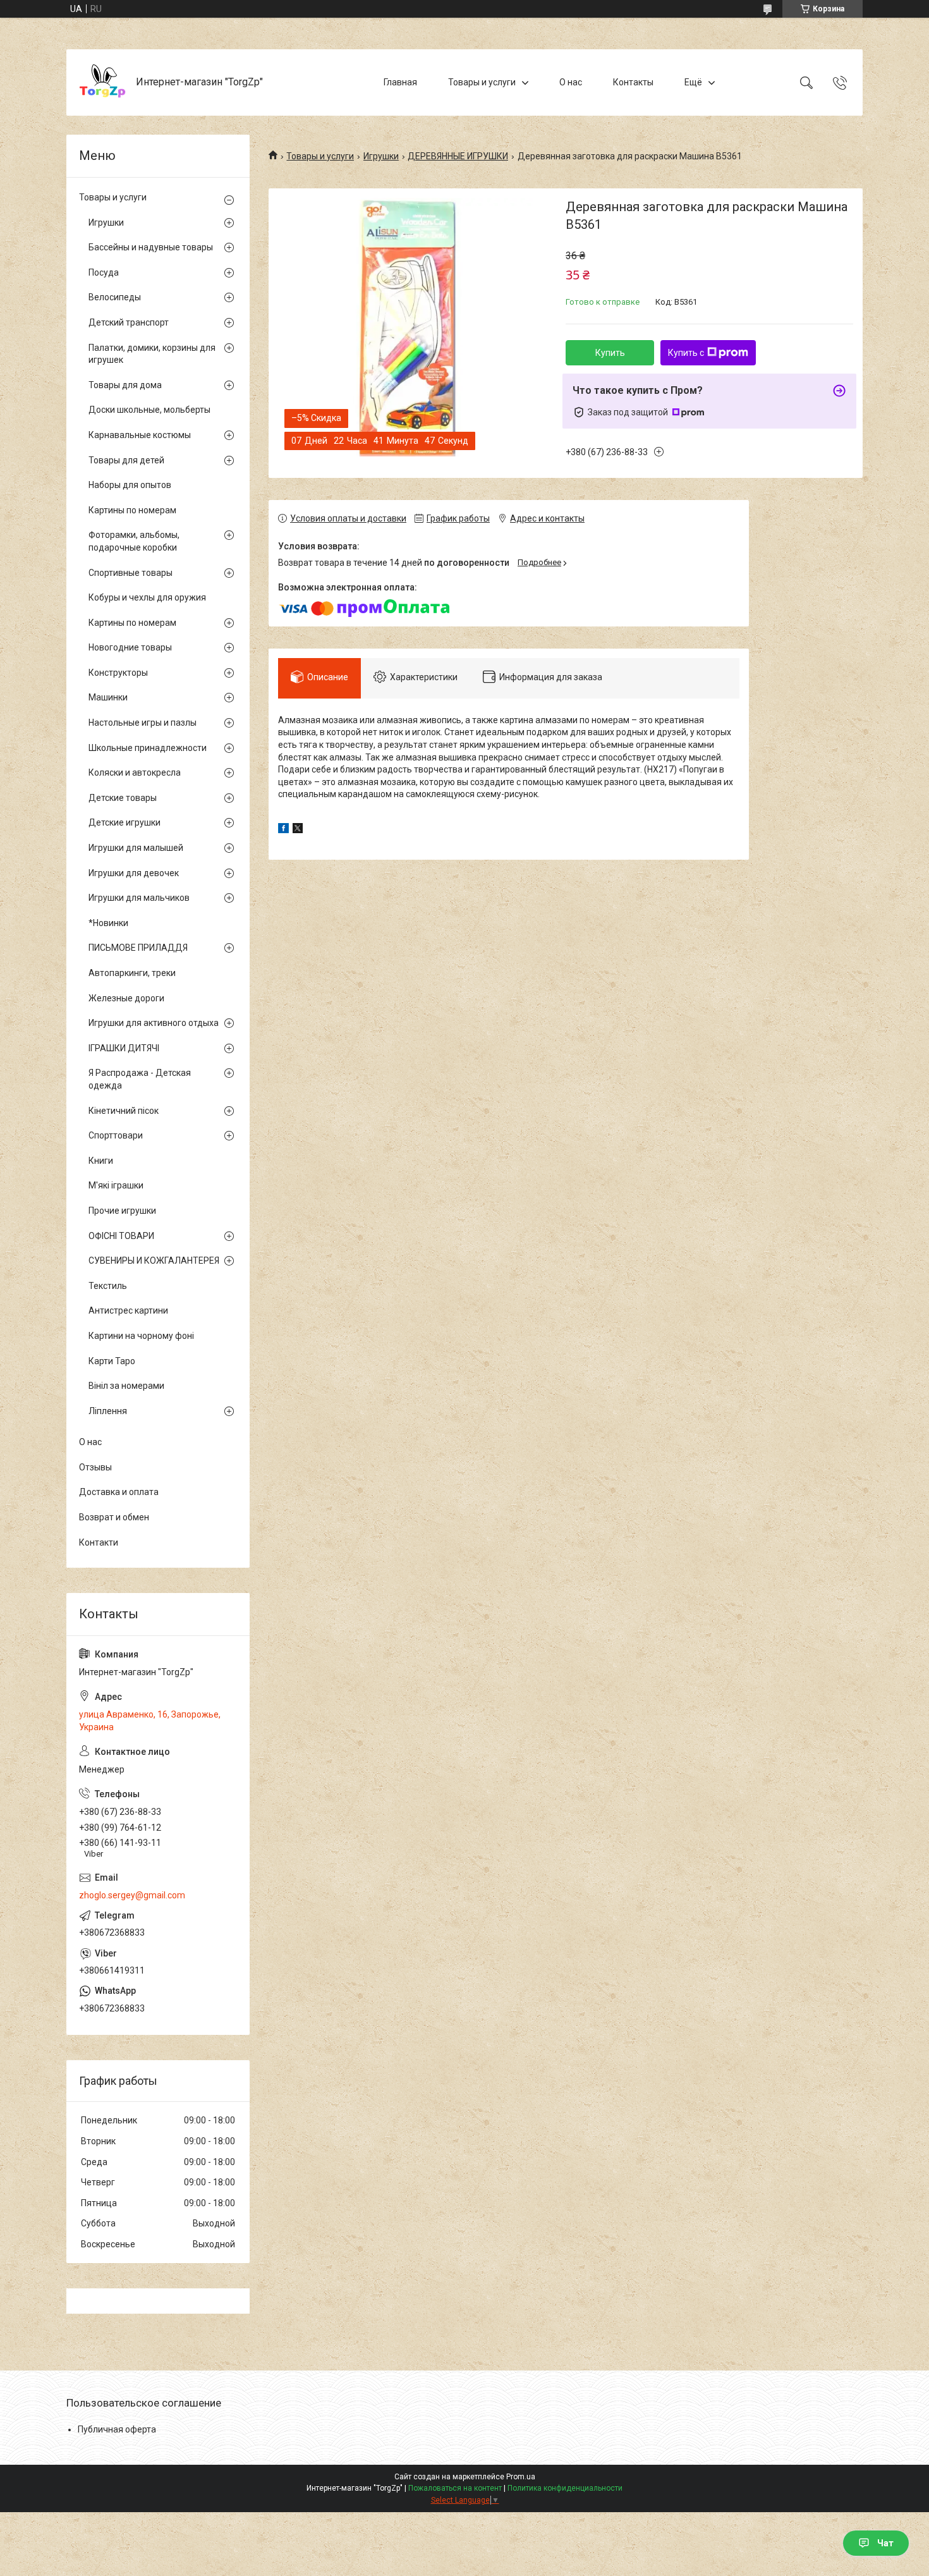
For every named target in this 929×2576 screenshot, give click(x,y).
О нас (571, 82)
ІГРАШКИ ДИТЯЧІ (124, 1048)
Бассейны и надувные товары (151, 247)
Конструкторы (118, 673)
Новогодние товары (130, 647)
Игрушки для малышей (136, 848)
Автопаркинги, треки (132, 973)
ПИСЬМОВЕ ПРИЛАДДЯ (138, 948)
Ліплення (108, 1411)
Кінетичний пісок (124, 1111)
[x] (298, 830)
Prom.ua (521, 2477)
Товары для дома (125, 385)
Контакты (633, 82)
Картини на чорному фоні (141, 1336)
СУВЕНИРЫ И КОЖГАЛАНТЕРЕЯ (154, 1261)
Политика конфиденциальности (565, 2488)
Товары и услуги (482, 82)
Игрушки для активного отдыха (154, 1023)
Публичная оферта (117, 2429)
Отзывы (95, 1467)
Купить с (686, 353)
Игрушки (381, 156)
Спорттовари (116, 1135)
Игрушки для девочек (134, 873)
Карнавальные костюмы (140, 435)
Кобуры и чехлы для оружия (147, 597)
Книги (101, 1161)
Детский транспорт (129, 322)
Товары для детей (126, 460)
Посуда (104, 272)
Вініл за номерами (126, 1386)
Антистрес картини (128, 1310)
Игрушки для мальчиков (139, 898)
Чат (885, 2543)
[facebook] (283, 830)
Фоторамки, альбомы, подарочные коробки (134, 541)
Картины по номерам (132, 510)
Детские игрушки (124, 822)
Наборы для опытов (130, 485)
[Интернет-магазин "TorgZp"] (103, 82)
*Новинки (108, 923)
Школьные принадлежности (148, 748)
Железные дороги (126, 998)
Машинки (108, 697)
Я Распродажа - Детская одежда (140, 1079)
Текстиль (108, 1286)
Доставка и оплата (119, 1492)
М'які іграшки (116, 1185)
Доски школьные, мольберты (149, 410)
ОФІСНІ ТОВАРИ (121, 1236)
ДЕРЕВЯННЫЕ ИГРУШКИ (458, 156)
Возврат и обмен (114, 1517)
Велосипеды (115, 297)
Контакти (99, 1542)
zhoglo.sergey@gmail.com (132, 1895)
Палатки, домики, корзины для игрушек (152, 354)
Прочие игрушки (122, 1211)
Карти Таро (112, 1361)
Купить (610, 353)
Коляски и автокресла (135, 772)
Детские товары (123, 798)
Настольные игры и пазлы (143, 723)
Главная (400, 82)
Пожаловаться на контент (455, 2488)
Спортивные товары (131, 573)
